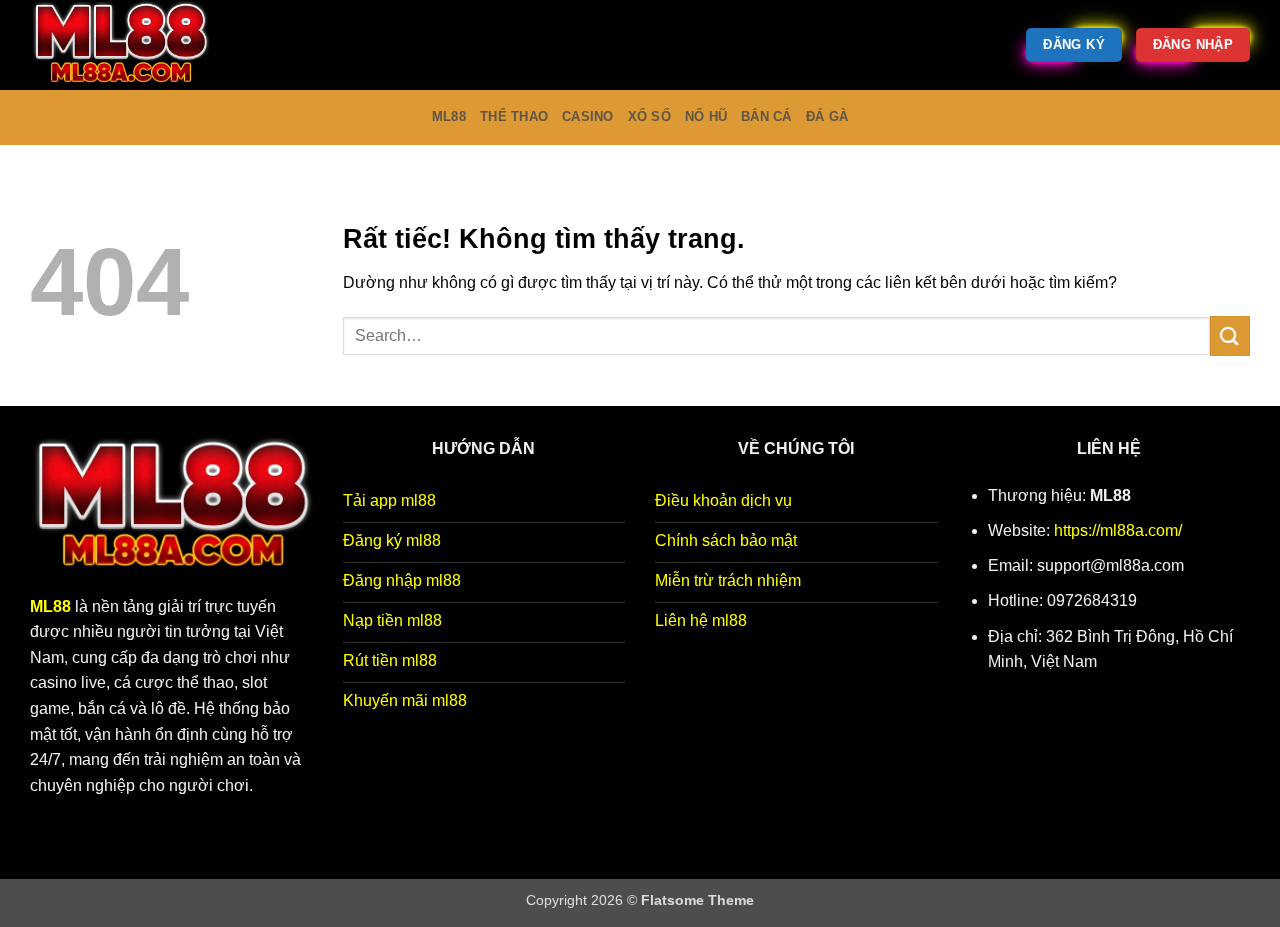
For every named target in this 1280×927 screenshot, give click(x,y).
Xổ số (649, 116)
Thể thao (514, 116)
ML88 (449, 116)
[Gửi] (1230, 335)
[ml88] (130, 45)
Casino (588, 116)
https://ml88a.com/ (1118, 530)
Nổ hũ (706, 116)
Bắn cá (766, 116)
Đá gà (827, 116)
